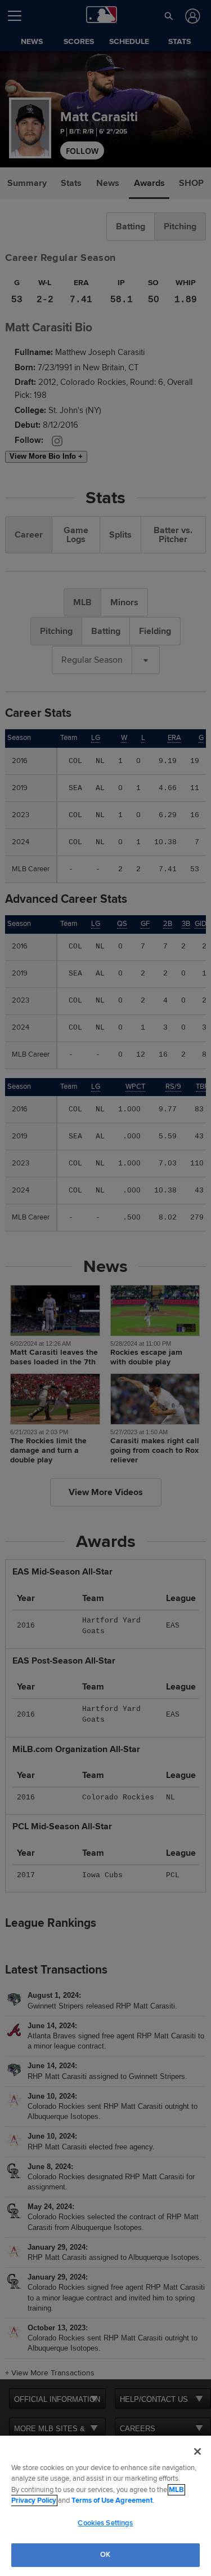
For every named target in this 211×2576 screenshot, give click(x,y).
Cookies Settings (105, 2523)
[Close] (197, 2451)
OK (105, 2555)
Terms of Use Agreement (112, 2500)
